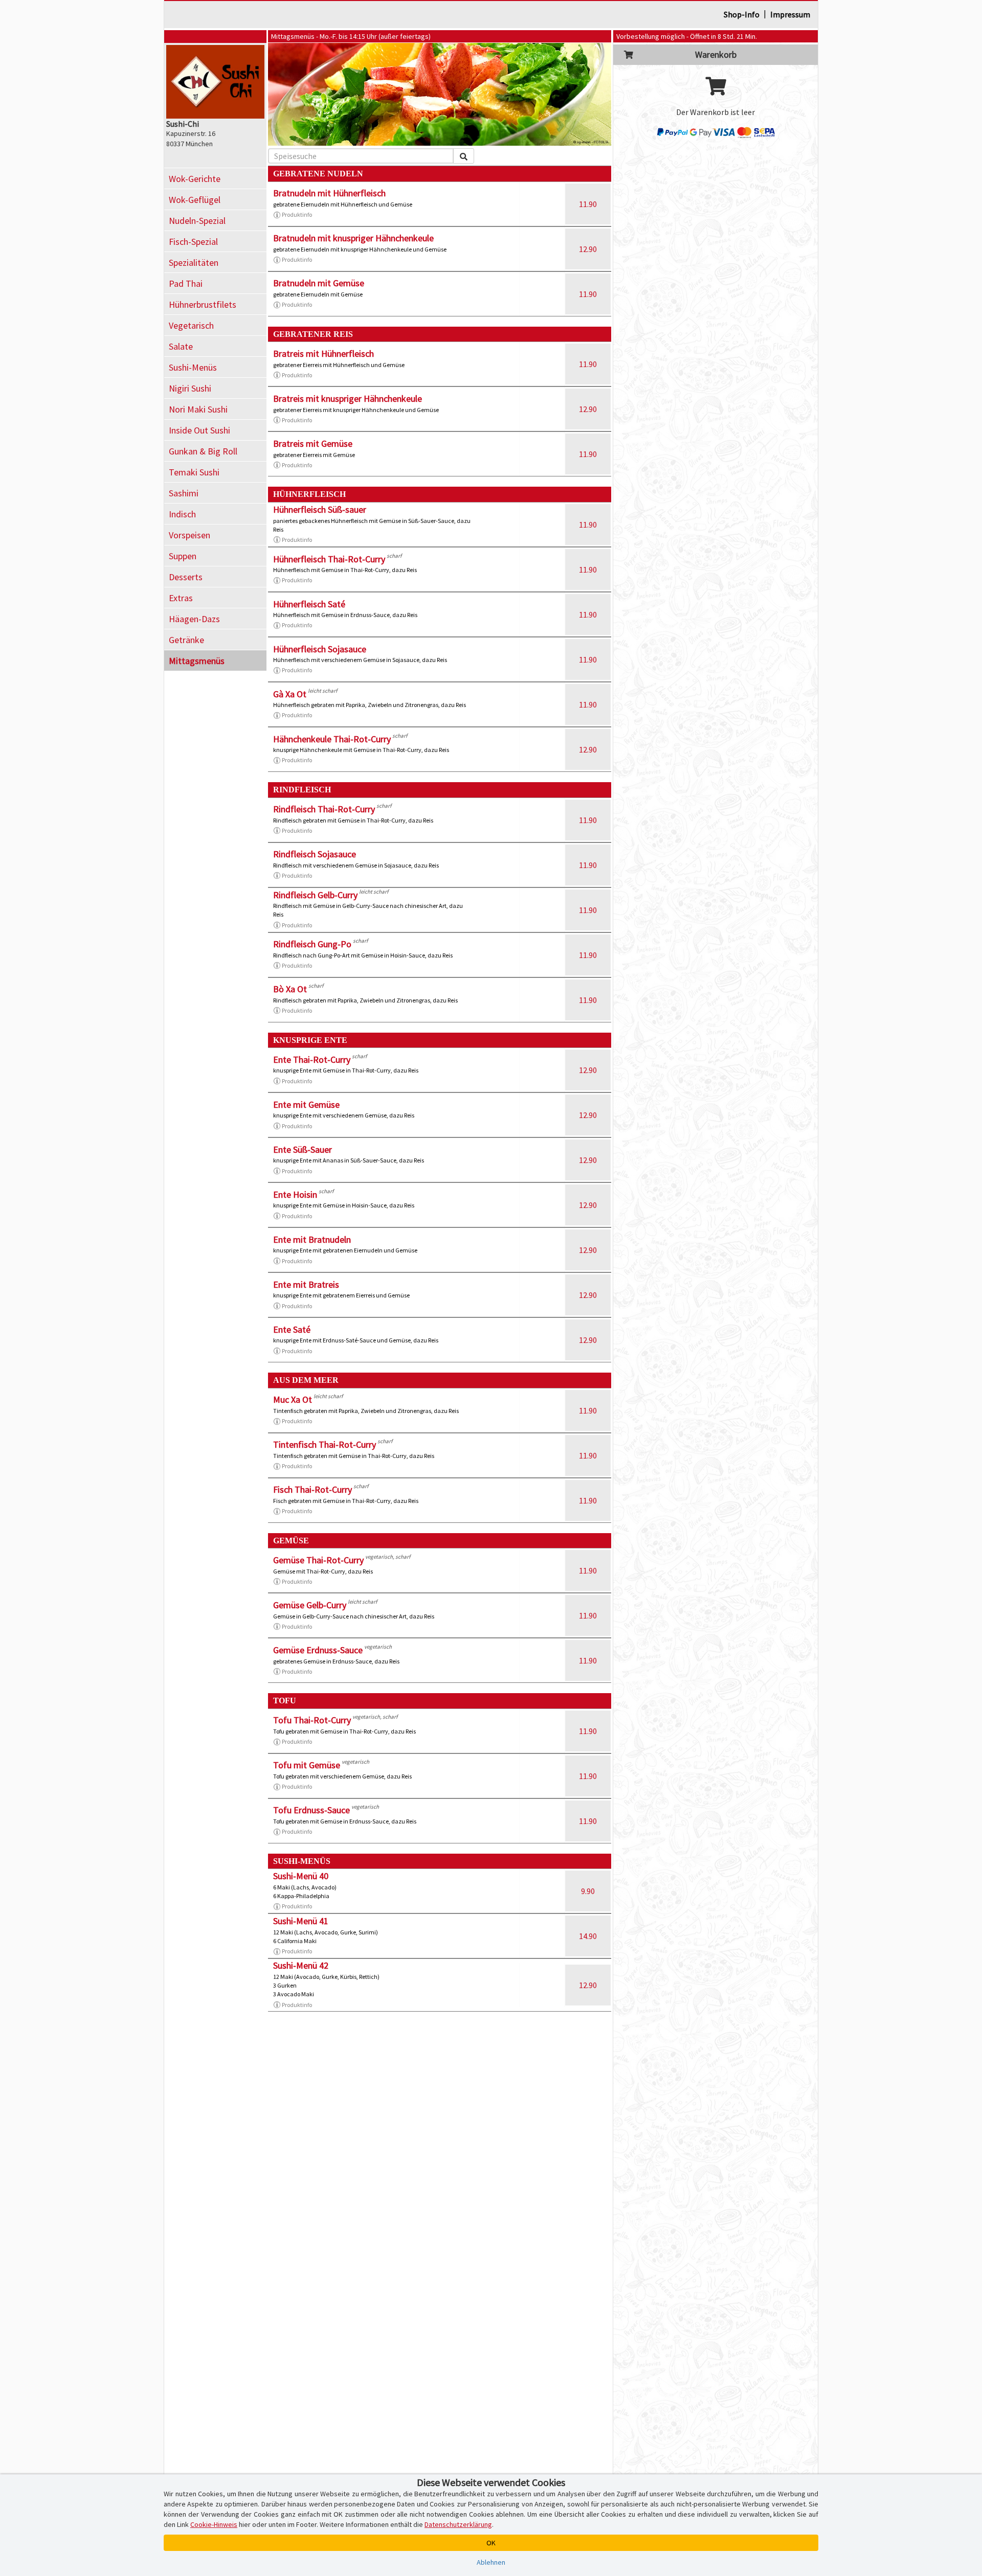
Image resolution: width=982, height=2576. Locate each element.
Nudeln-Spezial (197, 221)
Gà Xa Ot (290, 694)
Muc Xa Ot (293, 1399)
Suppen (183, 556)
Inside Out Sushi (199, 430)
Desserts (186, 577)
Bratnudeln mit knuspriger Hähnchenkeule (353, 238)
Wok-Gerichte (195, 179)
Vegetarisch (191, 325)
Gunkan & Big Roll (203, 451)
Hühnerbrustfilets (203, 304)
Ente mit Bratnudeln (312, 1239)
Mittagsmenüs (197, 661)
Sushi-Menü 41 (301, 1921)
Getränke (186, 640)
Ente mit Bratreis (306, 1284)
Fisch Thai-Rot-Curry (313, 1489)
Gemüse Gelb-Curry (310, 1605)
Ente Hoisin (295, 1194)
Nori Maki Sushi (198, 409)
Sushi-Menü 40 (301, 1876)
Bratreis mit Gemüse (313, 443)
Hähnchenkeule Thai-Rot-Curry (332, 739)
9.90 (588, 1891)
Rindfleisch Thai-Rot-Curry (324, 809)
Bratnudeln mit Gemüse (319, 283)
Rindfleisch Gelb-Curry (315, 895)
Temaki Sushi (194, 472)
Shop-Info (742, 14)
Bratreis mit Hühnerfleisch (323, 354)
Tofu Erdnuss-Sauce (311, 1810)
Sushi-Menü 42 (301, 1965)
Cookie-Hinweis (214, 2524)
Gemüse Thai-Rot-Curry (318, 1560)
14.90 (588, 1936)
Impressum (790, 14)
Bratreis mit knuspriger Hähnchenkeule (348, 398)
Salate (181, 346)
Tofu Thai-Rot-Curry (312, 1720)
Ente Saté (292, 1329)
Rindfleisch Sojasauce (315, 854)
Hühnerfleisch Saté (309, 604)
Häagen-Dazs (194, 619)
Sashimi (184, 493)
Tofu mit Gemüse (307, 1765)
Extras (181, 598)
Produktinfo (297, 214)
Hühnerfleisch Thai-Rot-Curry (329, 559)
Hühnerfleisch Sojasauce (320, 649)
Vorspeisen (189, 535)
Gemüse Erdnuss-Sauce (318, 1650)
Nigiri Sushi (190, 388)
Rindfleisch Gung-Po (312, 944)
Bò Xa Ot (290, 989)
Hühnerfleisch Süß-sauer (320, 509)
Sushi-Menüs (193, 367)
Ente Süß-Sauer (303, 1149)
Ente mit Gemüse (306, 1104)
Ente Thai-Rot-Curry (312, 1059)
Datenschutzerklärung (458, 2524)
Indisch (182, 514)
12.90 (588, 249)
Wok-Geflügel (195, 200)
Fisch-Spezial (193, 242)
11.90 (588, 204)
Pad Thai (186, 283)
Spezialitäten (194, 263)
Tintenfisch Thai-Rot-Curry (325, 1444)
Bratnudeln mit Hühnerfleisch (329, 193)
